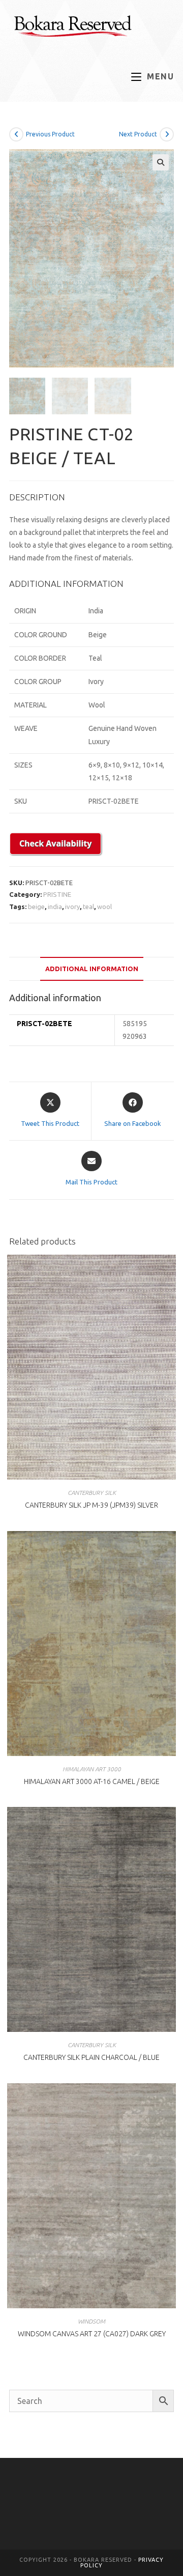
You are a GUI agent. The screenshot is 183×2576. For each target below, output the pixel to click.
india (55, 907)
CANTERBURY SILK (92, 1493)
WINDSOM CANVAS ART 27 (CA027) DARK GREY (92, 2334)
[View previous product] (16, 134)
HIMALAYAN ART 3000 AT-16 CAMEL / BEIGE (92, 1781)
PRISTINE (57, 894)
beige (36, 907)
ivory (72, 907)
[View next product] (167, 134)
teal (88, 907)
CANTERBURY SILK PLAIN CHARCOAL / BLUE (91, 2057)
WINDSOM (91, 2321)
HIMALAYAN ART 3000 (92, 1769)
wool (104, 907)
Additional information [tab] (92, 969)
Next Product (138, 134)
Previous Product (50, 134)
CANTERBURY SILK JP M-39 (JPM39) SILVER (91, 1505)
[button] (161, 162)
